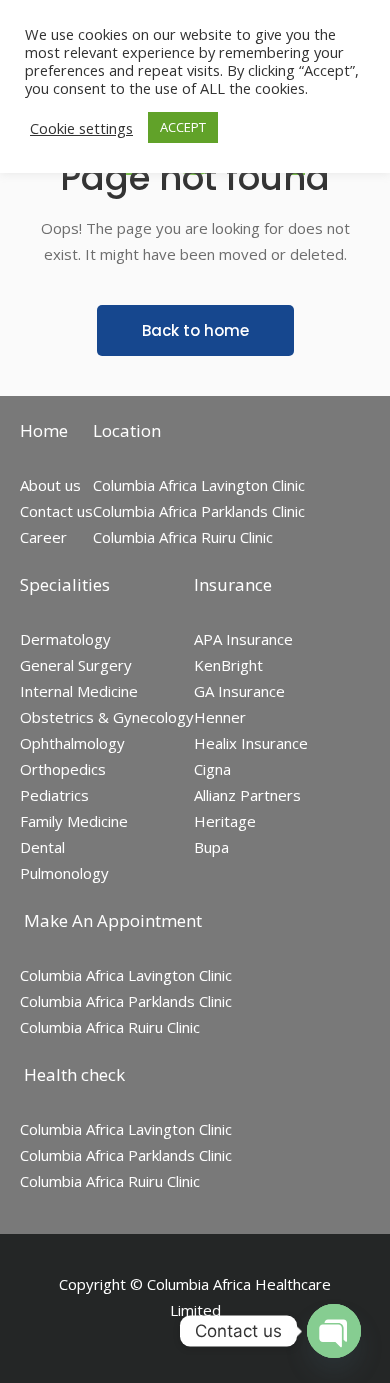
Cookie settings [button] (81, 128)
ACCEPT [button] (183, 127)
